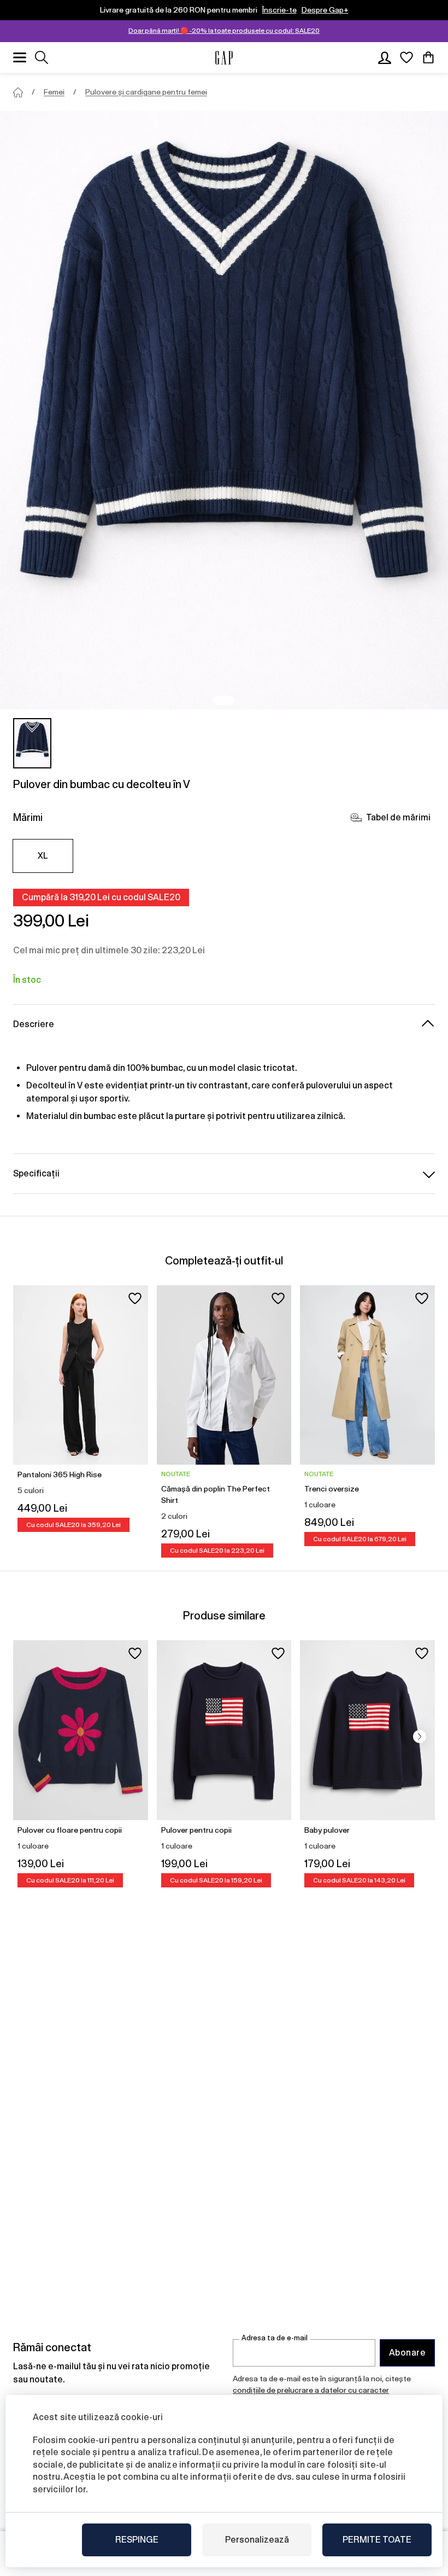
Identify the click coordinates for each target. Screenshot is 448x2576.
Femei (54, 92)
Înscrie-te (279, 10)
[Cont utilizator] (385, 57)
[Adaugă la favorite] (135, 1298)
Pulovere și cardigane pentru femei (146, 92)
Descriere (34, 1024)
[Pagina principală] (18, 92)
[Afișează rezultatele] (42, 57)
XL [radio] (43, 856)
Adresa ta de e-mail (275, 2338)
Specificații (36, 1173)
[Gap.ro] (224, 58)
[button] (420, 1736)
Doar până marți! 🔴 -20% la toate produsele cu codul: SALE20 (224, 31)
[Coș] (428, 57)
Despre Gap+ (325, 10)
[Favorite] (406, 57)
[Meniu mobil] (20, 57)
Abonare (407, 2353)
